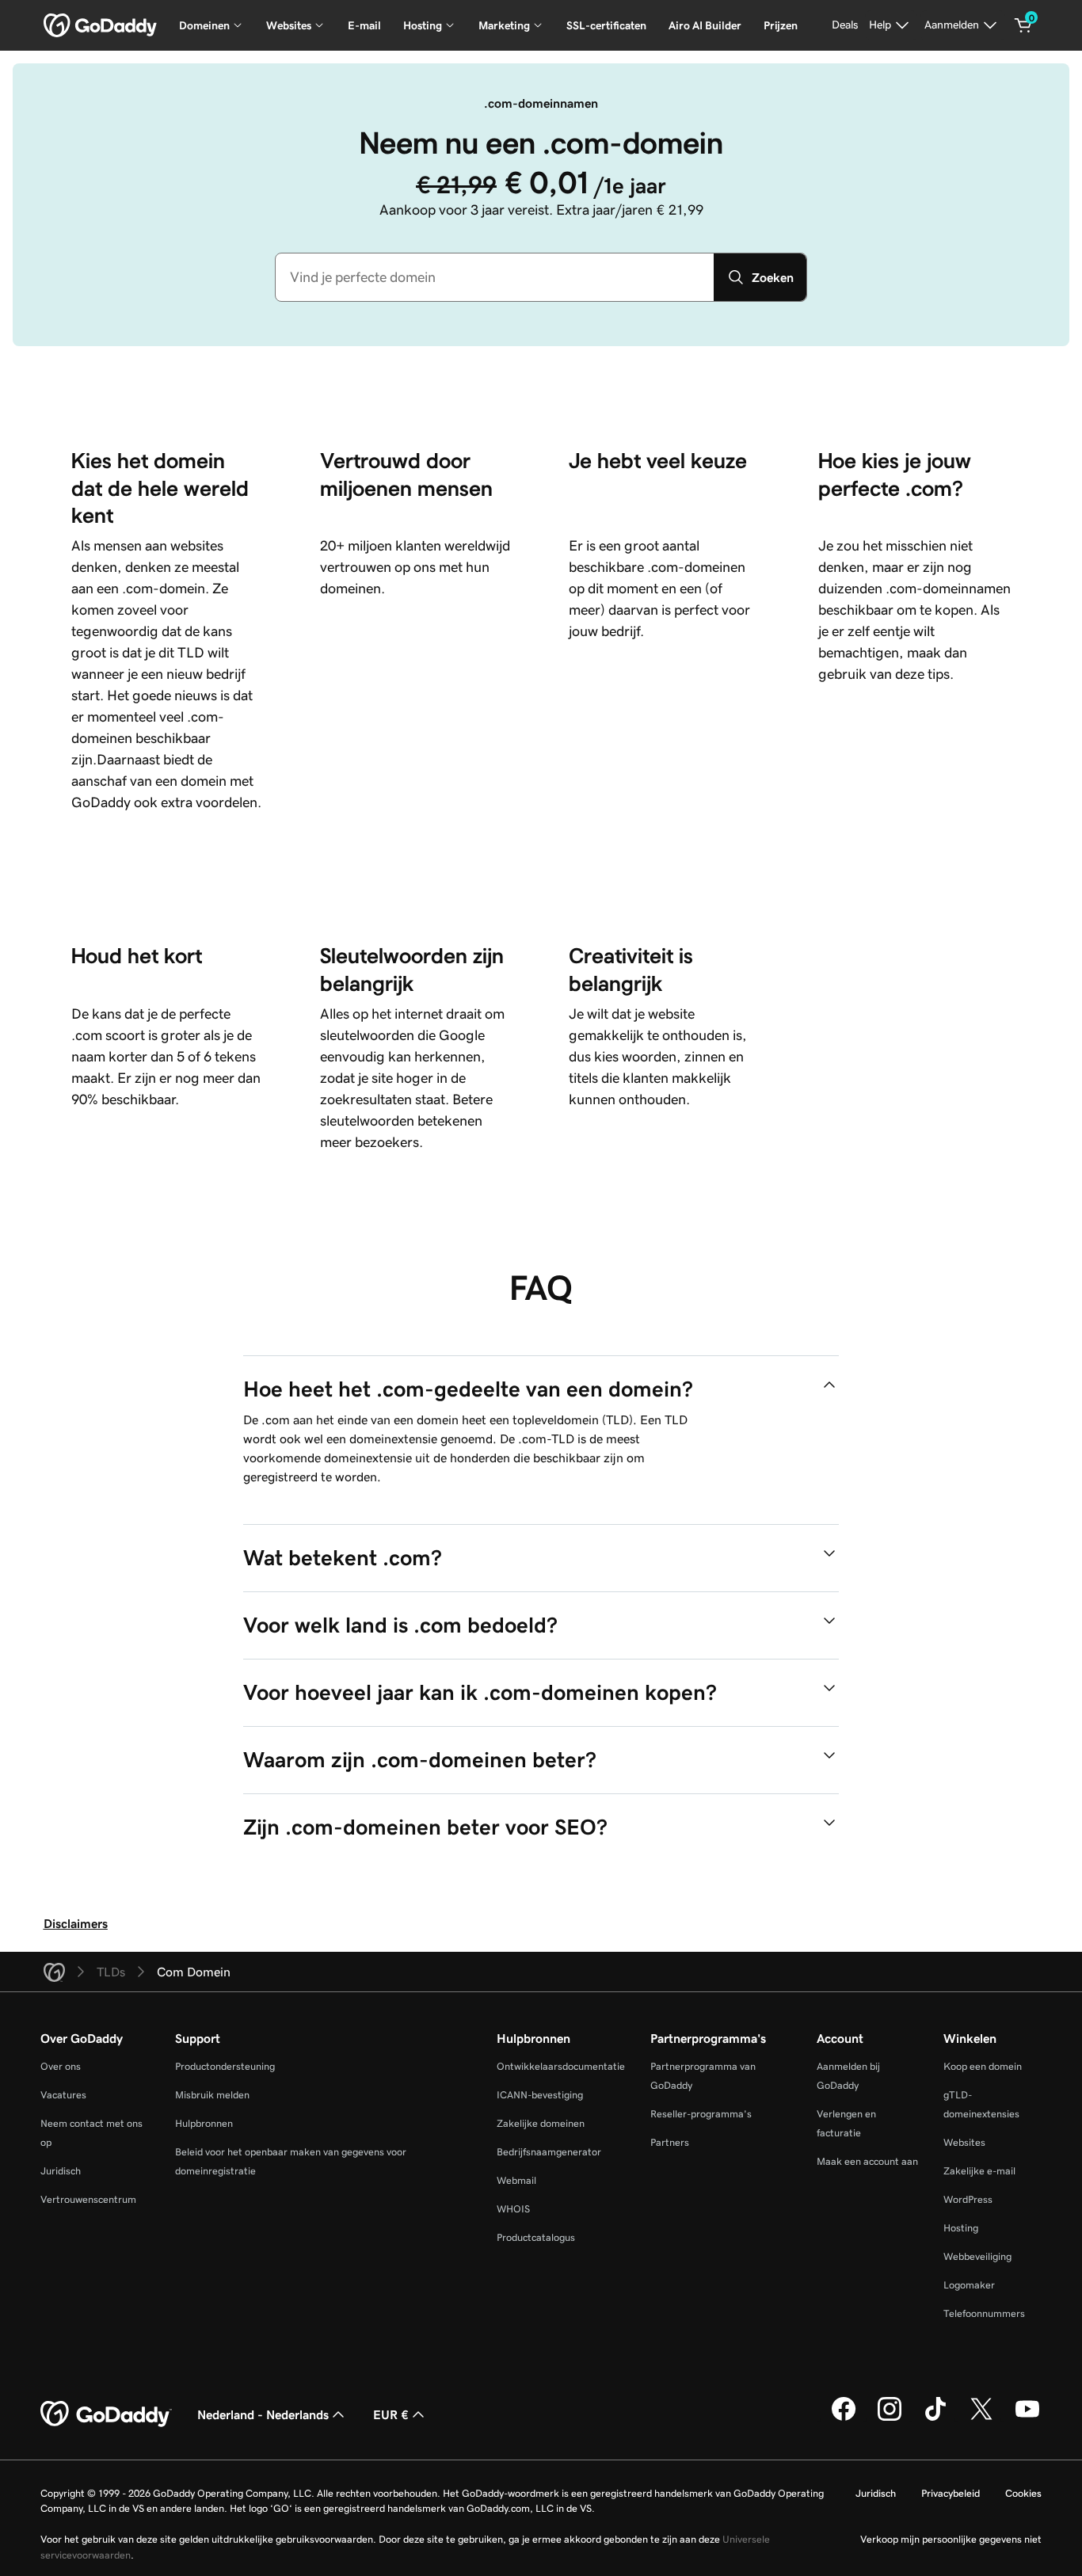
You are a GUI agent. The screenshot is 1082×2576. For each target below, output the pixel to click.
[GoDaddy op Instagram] (890, 2418)
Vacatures (63, 2095)
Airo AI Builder (705, 25)
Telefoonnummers (984, 2313)
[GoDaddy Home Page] (106, 2414)
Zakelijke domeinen (541, 2123)
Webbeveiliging (977, 2256)
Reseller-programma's (701, 2114)
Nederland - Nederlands (263, 2414)
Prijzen (781, 25)
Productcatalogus (536, 2237)
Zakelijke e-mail (979, 2171)
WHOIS (513, 2209)
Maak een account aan (867, 2161)
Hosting (961, 2228)
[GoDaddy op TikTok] (935, 2418)
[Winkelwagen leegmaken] (1023, 25)
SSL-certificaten (606, 25)
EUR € (391, 2414)
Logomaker (969, 2285)
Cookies (1023, 2493)
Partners (670, 2142)
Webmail (516, 2180)
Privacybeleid (951, 2493)
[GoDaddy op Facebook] (844, 2418)
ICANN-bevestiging (540, 2095)
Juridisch (61, 2171)
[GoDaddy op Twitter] (981, 2418)
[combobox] (495, 277)
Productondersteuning (225, 2066)
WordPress (968, 2199)
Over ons (61, 2066)
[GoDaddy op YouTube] (1027, 2418)
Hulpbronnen (204, 2123)
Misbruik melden (212, 2095)
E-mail (364, 25)
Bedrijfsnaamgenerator (549, 2152)
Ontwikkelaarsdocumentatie (561, 2066)
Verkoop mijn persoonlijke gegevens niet (951, 2539)
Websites (964, 2142)
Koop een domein (983, 2066)
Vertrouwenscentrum (88, 2199)
